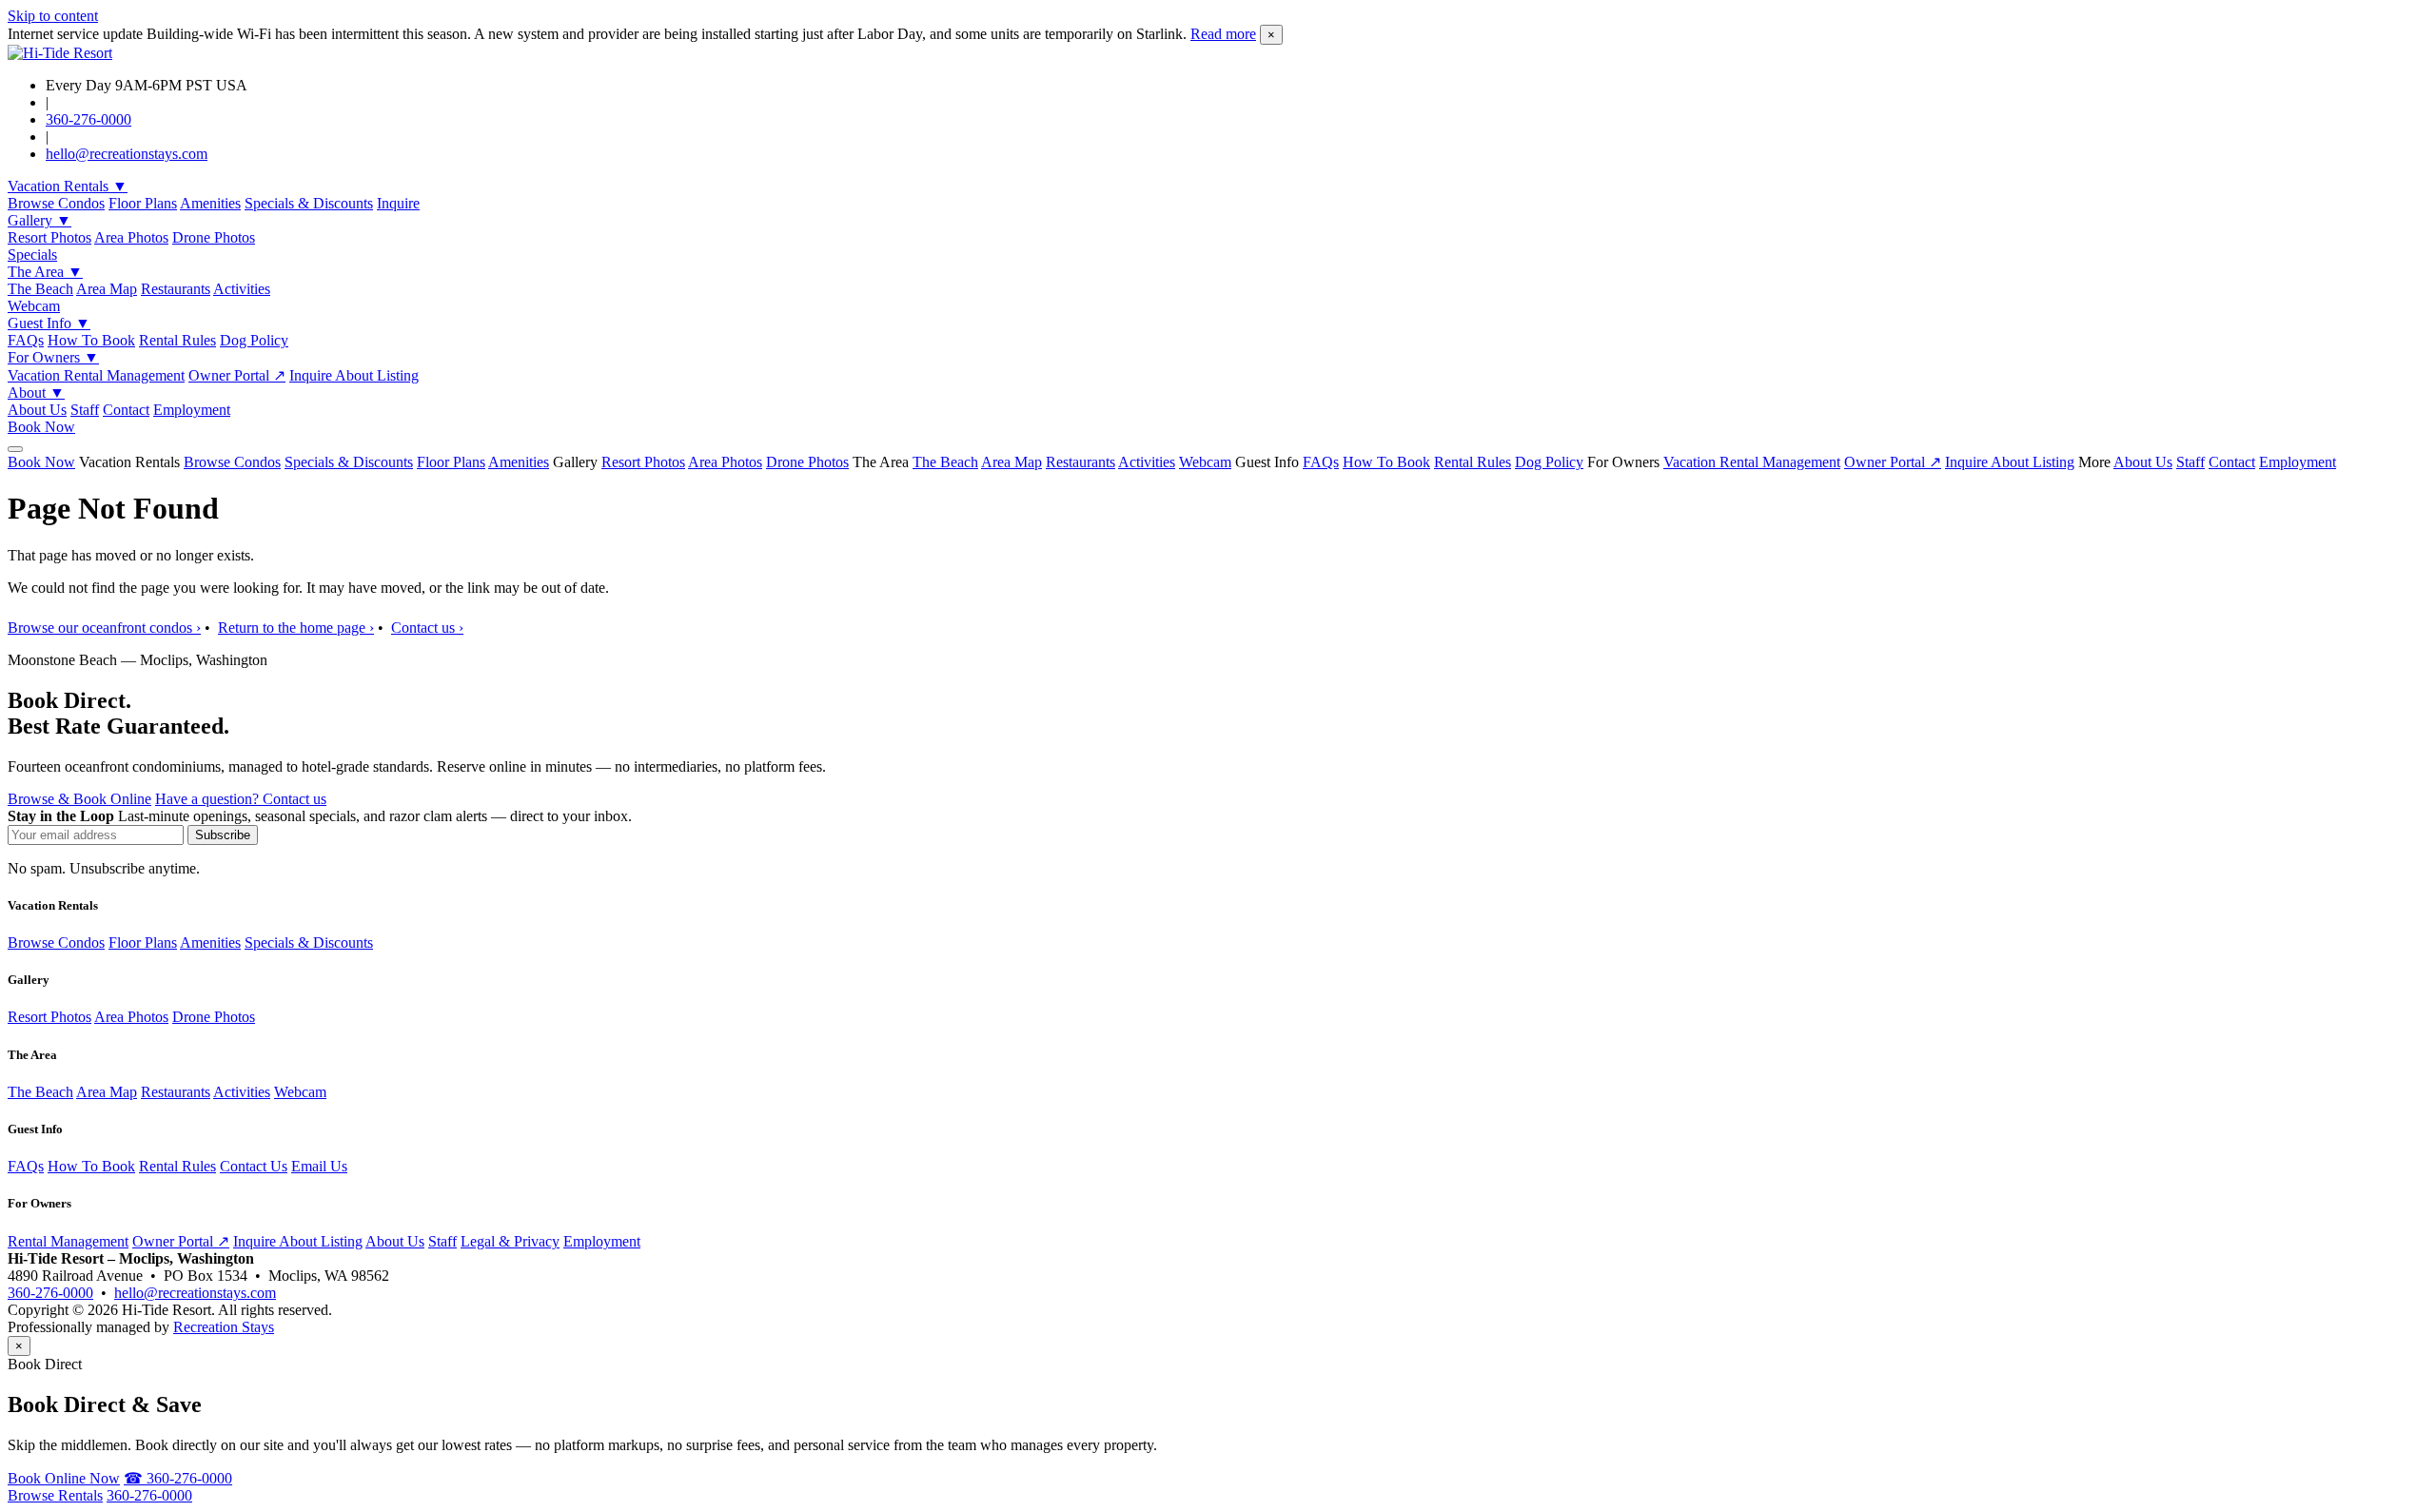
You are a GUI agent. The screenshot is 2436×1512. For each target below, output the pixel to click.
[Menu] (15, 449)
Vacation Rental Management (96, 375)
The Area (45, 272)
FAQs (26, 340)
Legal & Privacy (510, 1241)
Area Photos (131, 237)
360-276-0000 (88, 119)
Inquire (398, 203)
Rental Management (68, 1241)
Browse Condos (56, 203)
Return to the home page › (296, 628)
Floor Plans (143, 203)
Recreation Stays (224, 1327)
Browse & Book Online (79, 799)
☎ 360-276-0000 (178, 1478)
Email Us (319, 1166)
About (36, 393)
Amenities (210, 203)
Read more (1223, 34)
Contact (126, 410)
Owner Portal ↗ (237, 375)
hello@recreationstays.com (127, 154)
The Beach (40, 289)
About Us (37, 410)
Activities (242, 289)
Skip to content (53, 16)
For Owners (53, 357)
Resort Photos (49, 237)
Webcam (34, 306)
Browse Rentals (55, 1495)
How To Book (91, 340)
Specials (32, 255)
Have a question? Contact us (241, 799)
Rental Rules (177, 340)
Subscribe (223, 835)
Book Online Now (64, 1478)
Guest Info (49, 323)
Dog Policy (254, 340)
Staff (85, 410)
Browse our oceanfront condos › (104, 628)
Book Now (41, 427)
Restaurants (176, 289)
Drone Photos (214, 237)
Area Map (107, 289)
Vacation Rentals (68, 186)
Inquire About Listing (354, 375)
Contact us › (427, 628)
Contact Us (254, 1166)
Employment (192, 410)
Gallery (39, 220)
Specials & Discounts (309, 203)
